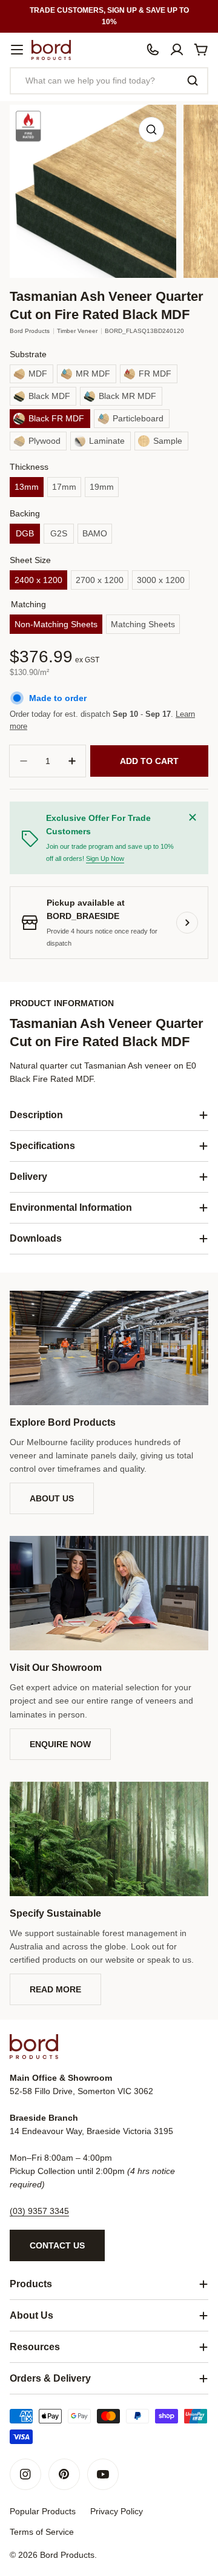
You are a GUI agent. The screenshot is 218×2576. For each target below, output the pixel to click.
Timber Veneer (77, 331)
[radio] (31, 374)
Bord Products (30, 331)
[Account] (177, 50)
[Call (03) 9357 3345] (153, 50)
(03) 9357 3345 (39, 2211)
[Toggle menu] (17, 50)
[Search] (193, 81)
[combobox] (109, 81)
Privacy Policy (117, 2511)
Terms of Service (42, 2532)
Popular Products (43, 2511)
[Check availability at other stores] (187, 923)
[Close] (193, 817)
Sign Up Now (105, 858)
